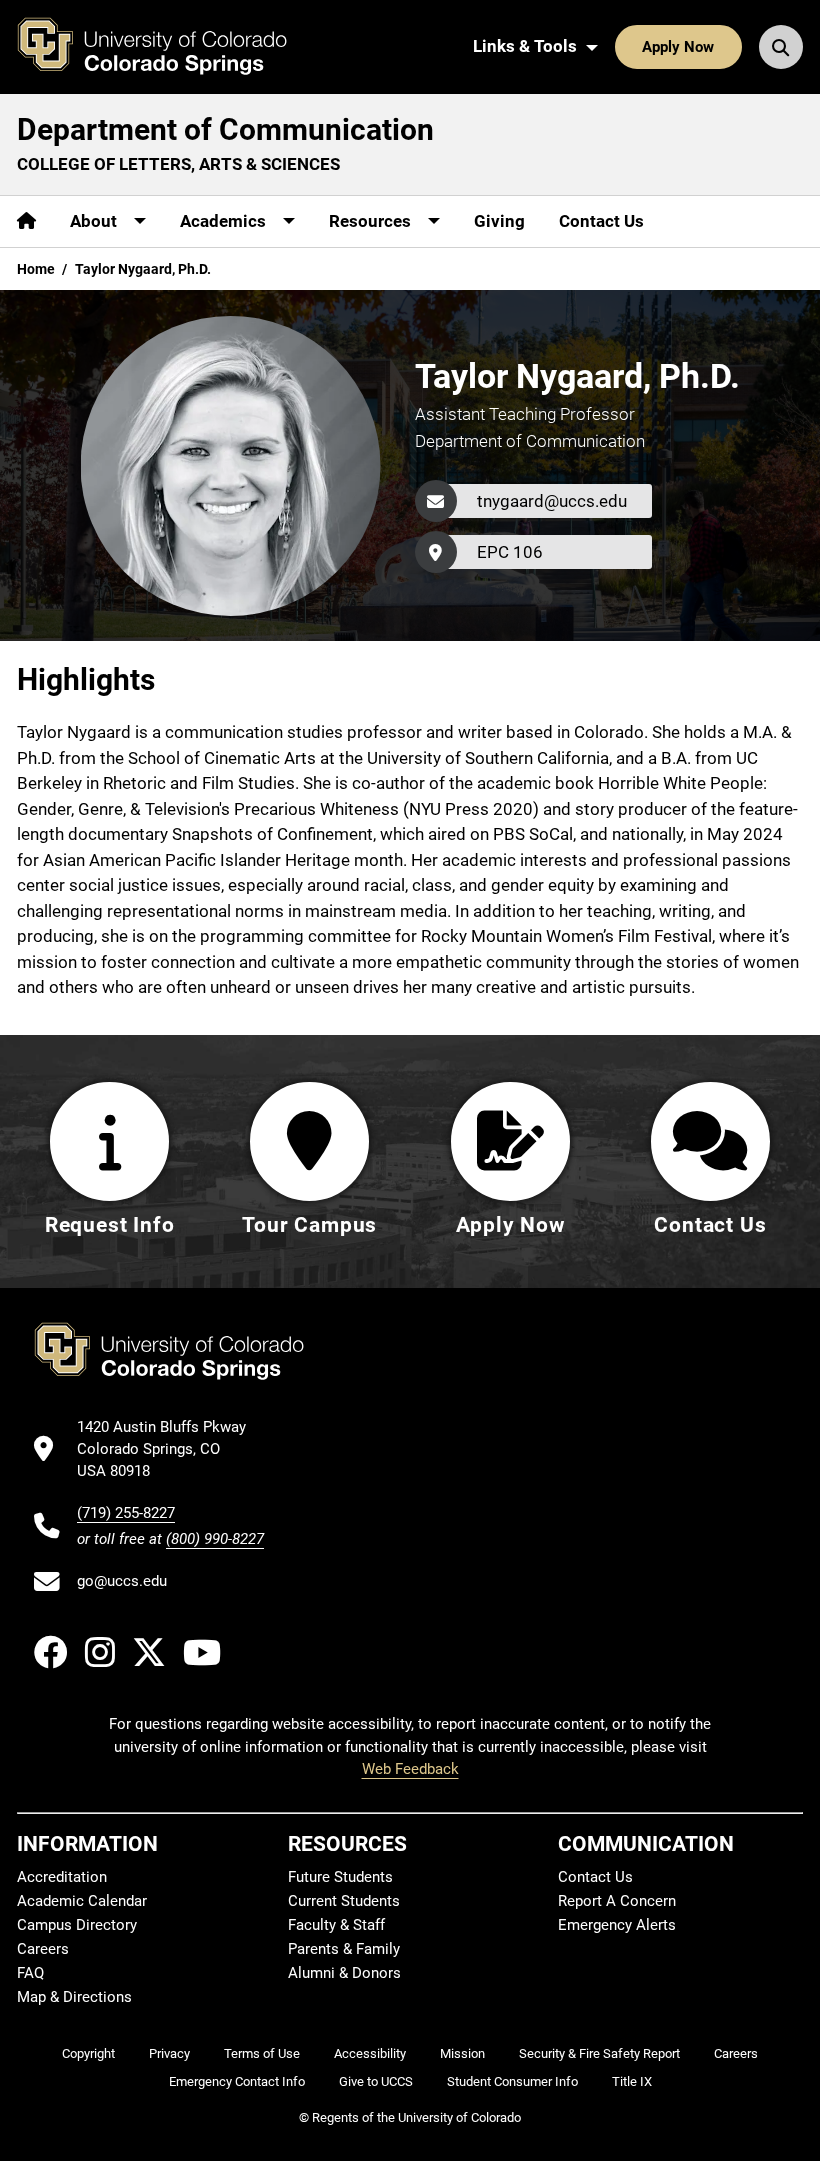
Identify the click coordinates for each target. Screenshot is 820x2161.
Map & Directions (74, 1997)
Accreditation (62, 1877)
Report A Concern (617, 1901)
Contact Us (601, 221)
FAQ (30, 1973)
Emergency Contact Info (237, 2081)
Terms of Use (262, 2053)
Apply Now (678, 47)
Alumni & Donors (344, 1973)
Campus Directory (77, 1925)
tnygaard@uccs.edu (552, 501)
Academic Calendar (82, 1901)
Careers (43, 1949)
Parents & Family (344, 1949)
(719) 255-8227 (126, 1513)
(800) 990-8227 (215, 1539)
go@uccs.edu (122, 1581)
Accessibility (370, 2053)
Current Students (344, 1901)
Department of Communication (225, 129)
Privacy (169, 2053)
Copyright (88, 2053)
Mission (462, 2053)
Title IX (632, 2081)
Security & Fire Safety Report (599, 2053)
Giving (499, 221)
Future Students (340, 1877)
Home (36, 269)
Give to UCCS (376, 2081)
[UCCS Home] (167, 47)
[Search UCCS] (781, 47)
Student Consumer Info (512, 2081)
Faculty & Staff (336, 1925)
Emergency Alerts (617, 1925)
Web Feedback (410, 1769)
